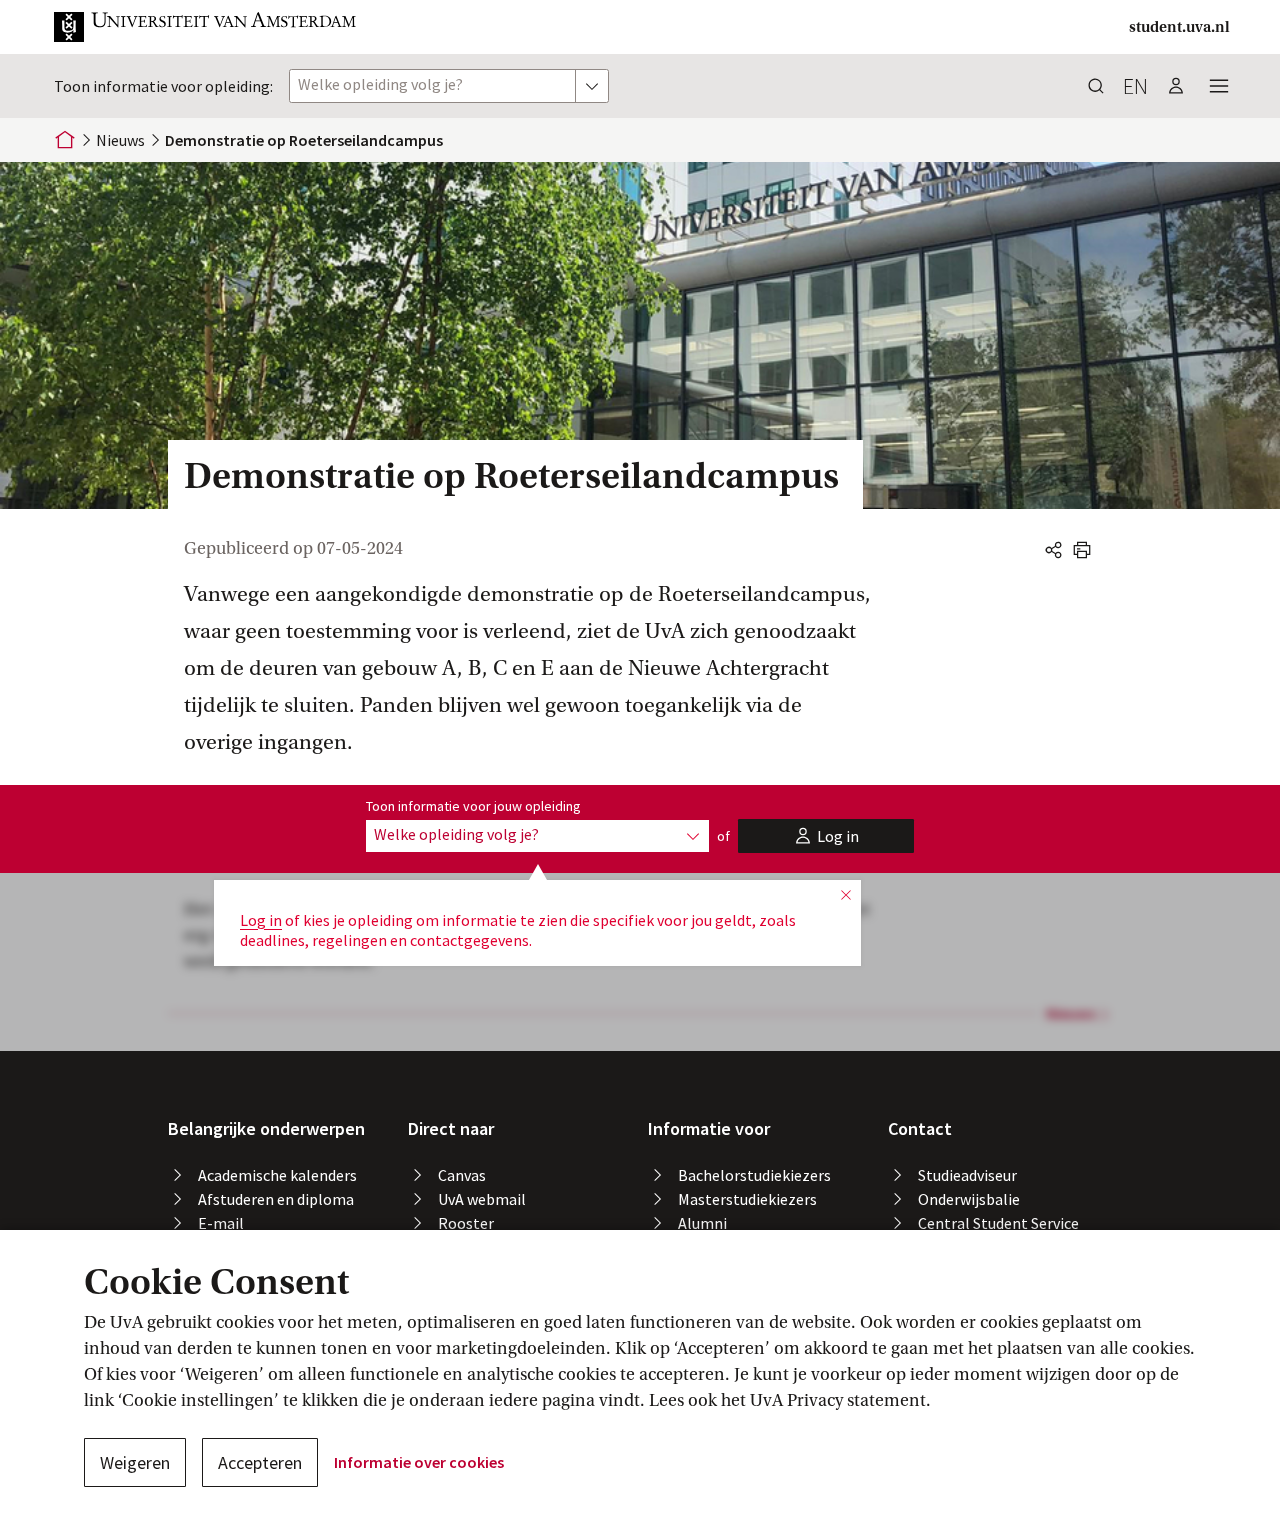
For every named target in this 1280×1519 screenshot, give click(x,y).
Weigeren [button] (135, 1462)
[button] (206, 27)
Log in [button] (261, 920)
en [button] (1135, 86)
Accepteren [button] (260, 1462)
